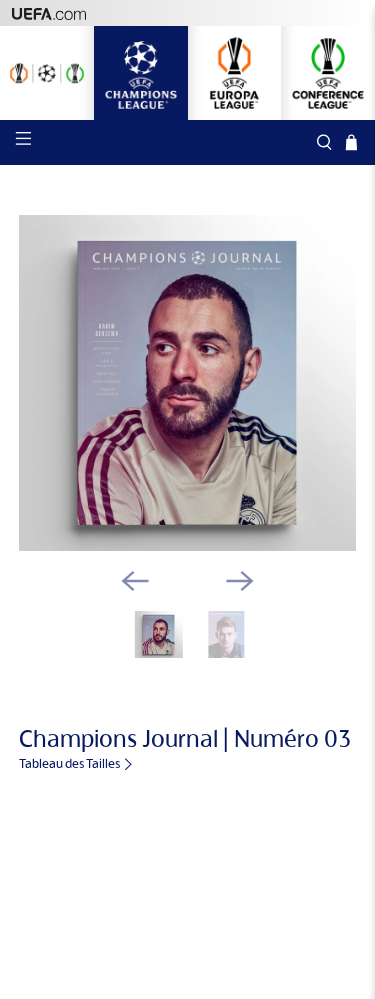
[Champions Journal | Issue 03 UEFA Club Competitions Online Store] (187, 383)
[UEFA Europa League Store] (235, 73)
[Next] (240, 581)
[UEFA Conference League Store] (328, 73)
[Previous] (135, 581)
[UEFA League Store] (47, 73)
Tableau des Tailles (70, 763)
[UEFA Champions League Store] (141, 73)
